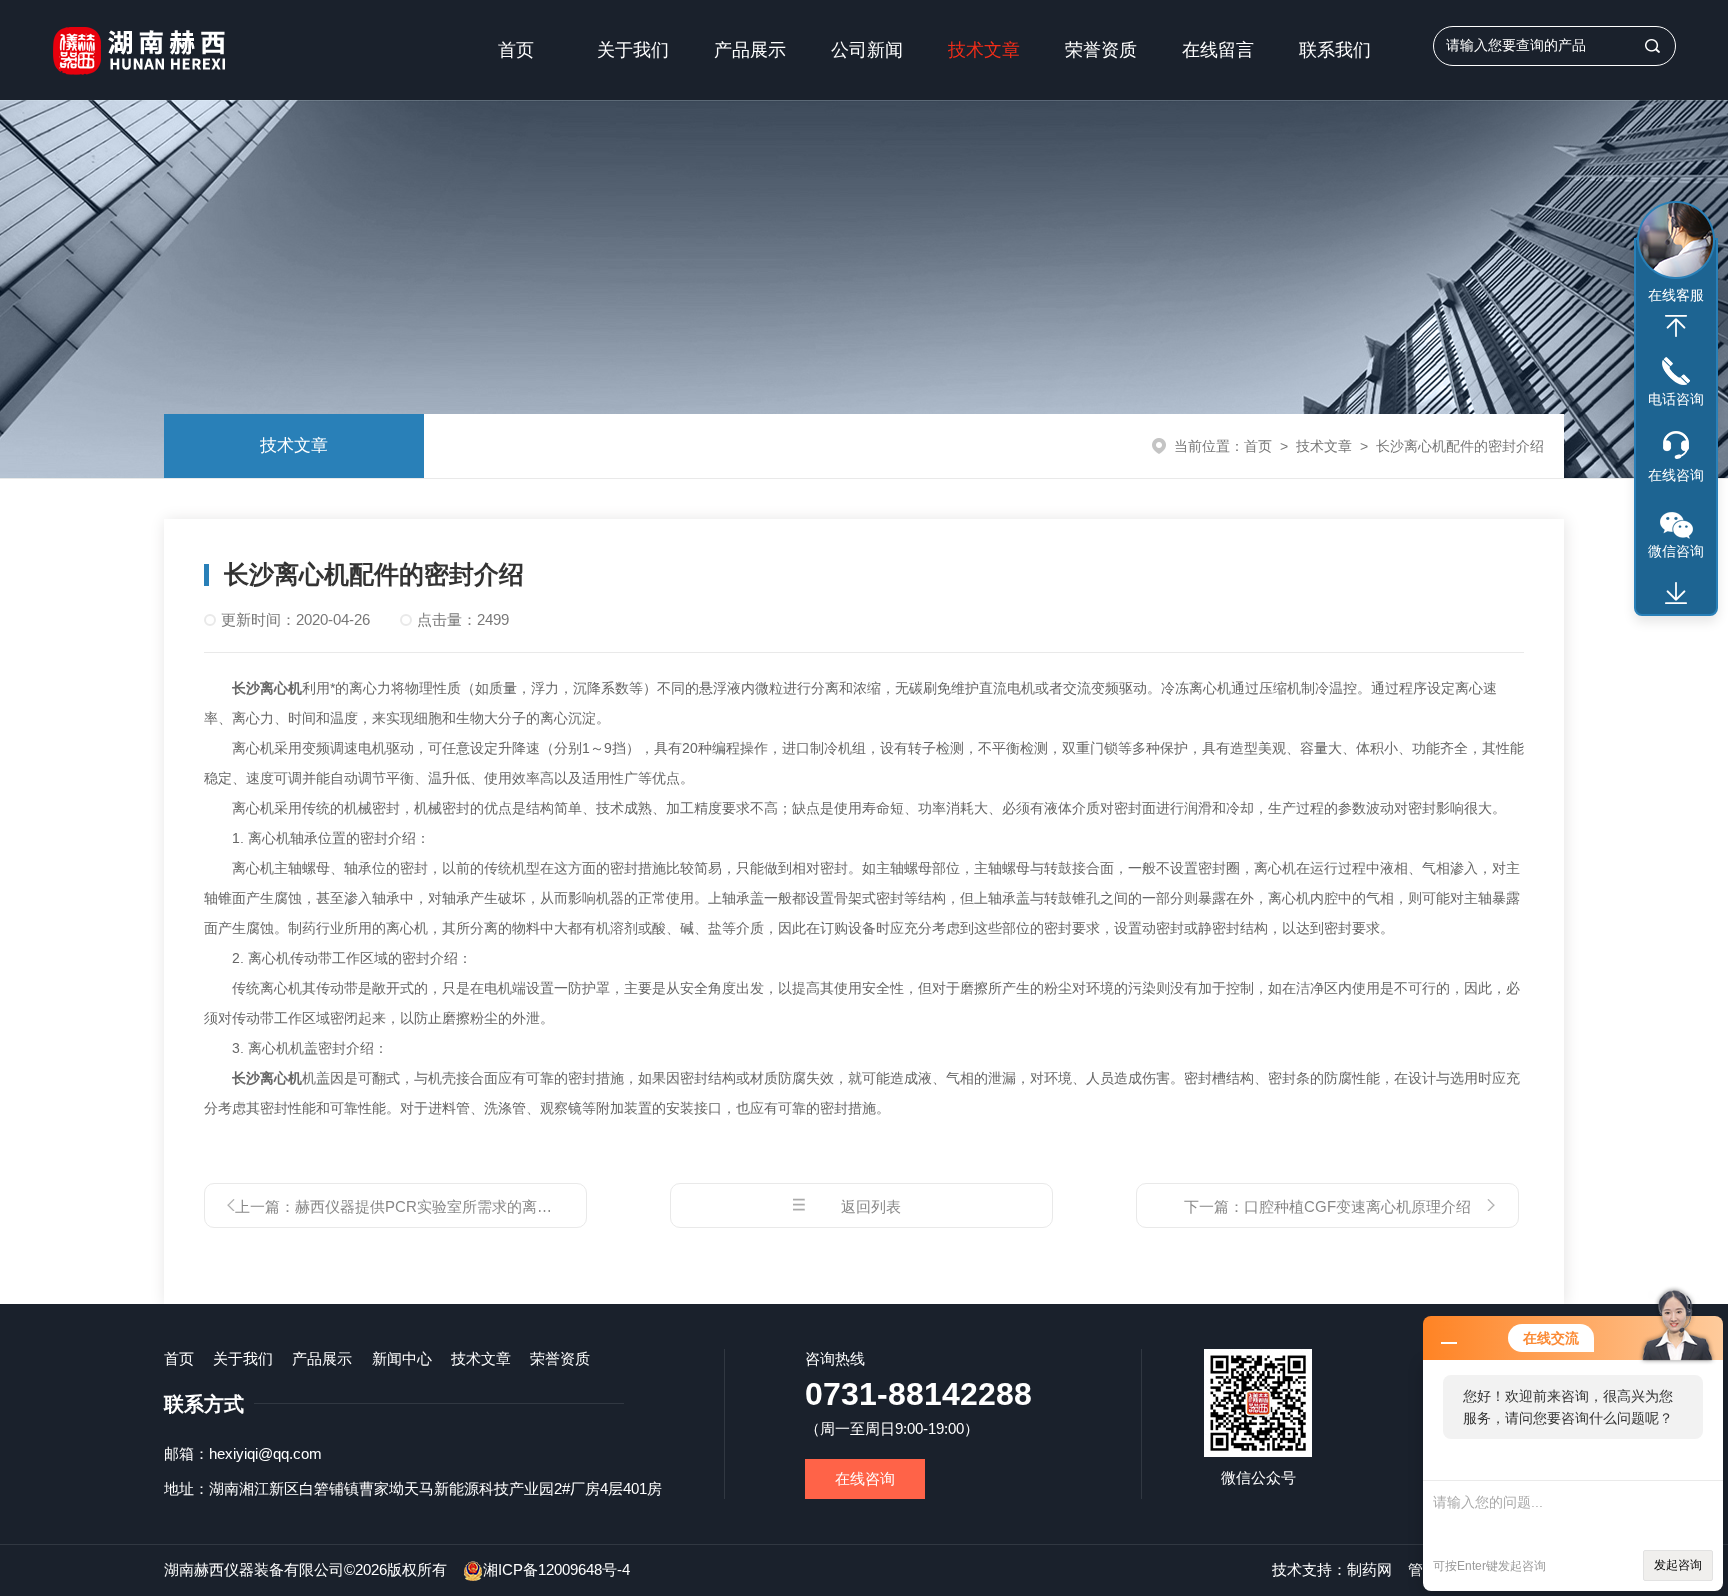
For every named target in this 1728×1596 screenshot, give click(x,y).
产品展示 (750, 50)
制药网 (1369, 1569)
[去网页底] (1676, 594)
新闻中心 (402, 1358)
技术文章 (984, 50)
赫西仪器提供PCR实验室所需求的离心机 (431, 1206)
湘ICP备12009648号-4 (556, 1569)
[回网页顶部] (1676, 326)
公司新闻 (867, 50)
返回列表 (871, 1206)
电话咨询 (1676, 399)
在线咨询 (865, 1478)
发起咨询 (1678, 1565)
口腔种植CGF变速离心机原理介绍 (1357, 1206)
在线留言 (1218, 50)
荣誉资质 (1101, 50)
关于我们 (633, 50)
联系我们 (1335, 50)
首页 (516, 50)
